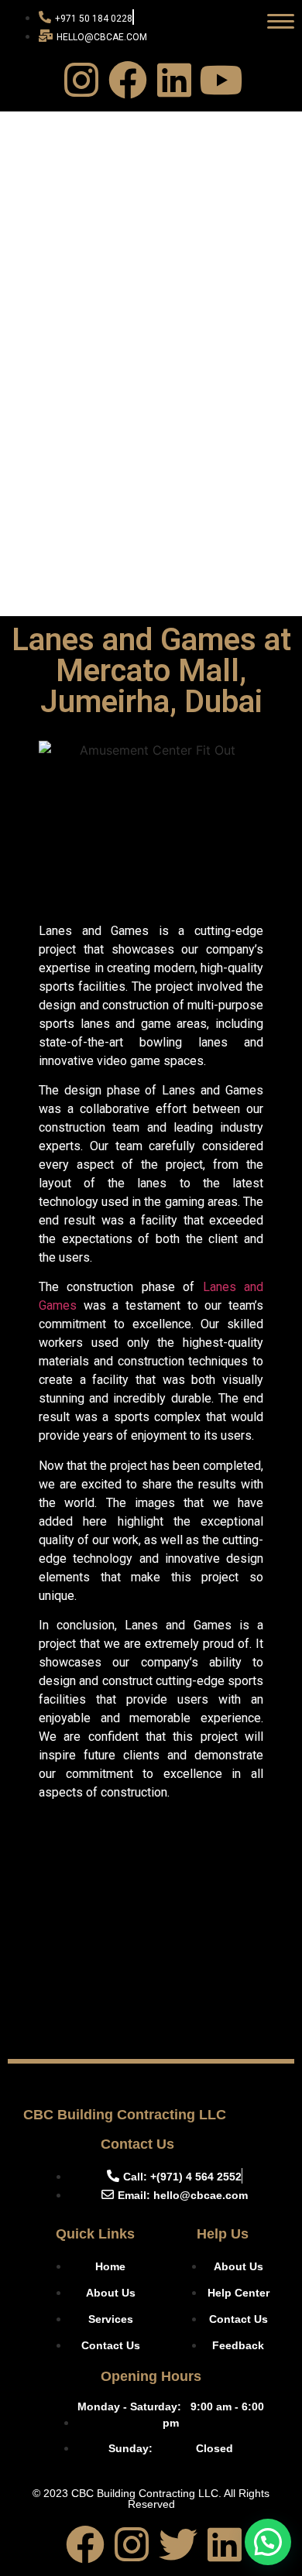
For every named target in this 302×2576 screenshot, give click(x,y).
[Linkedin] (174, 80)
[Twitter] (178, 2544)
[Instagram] (81, 80)
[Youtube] (221, 80)
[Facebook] (128, 80)
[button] (268, 2542)
